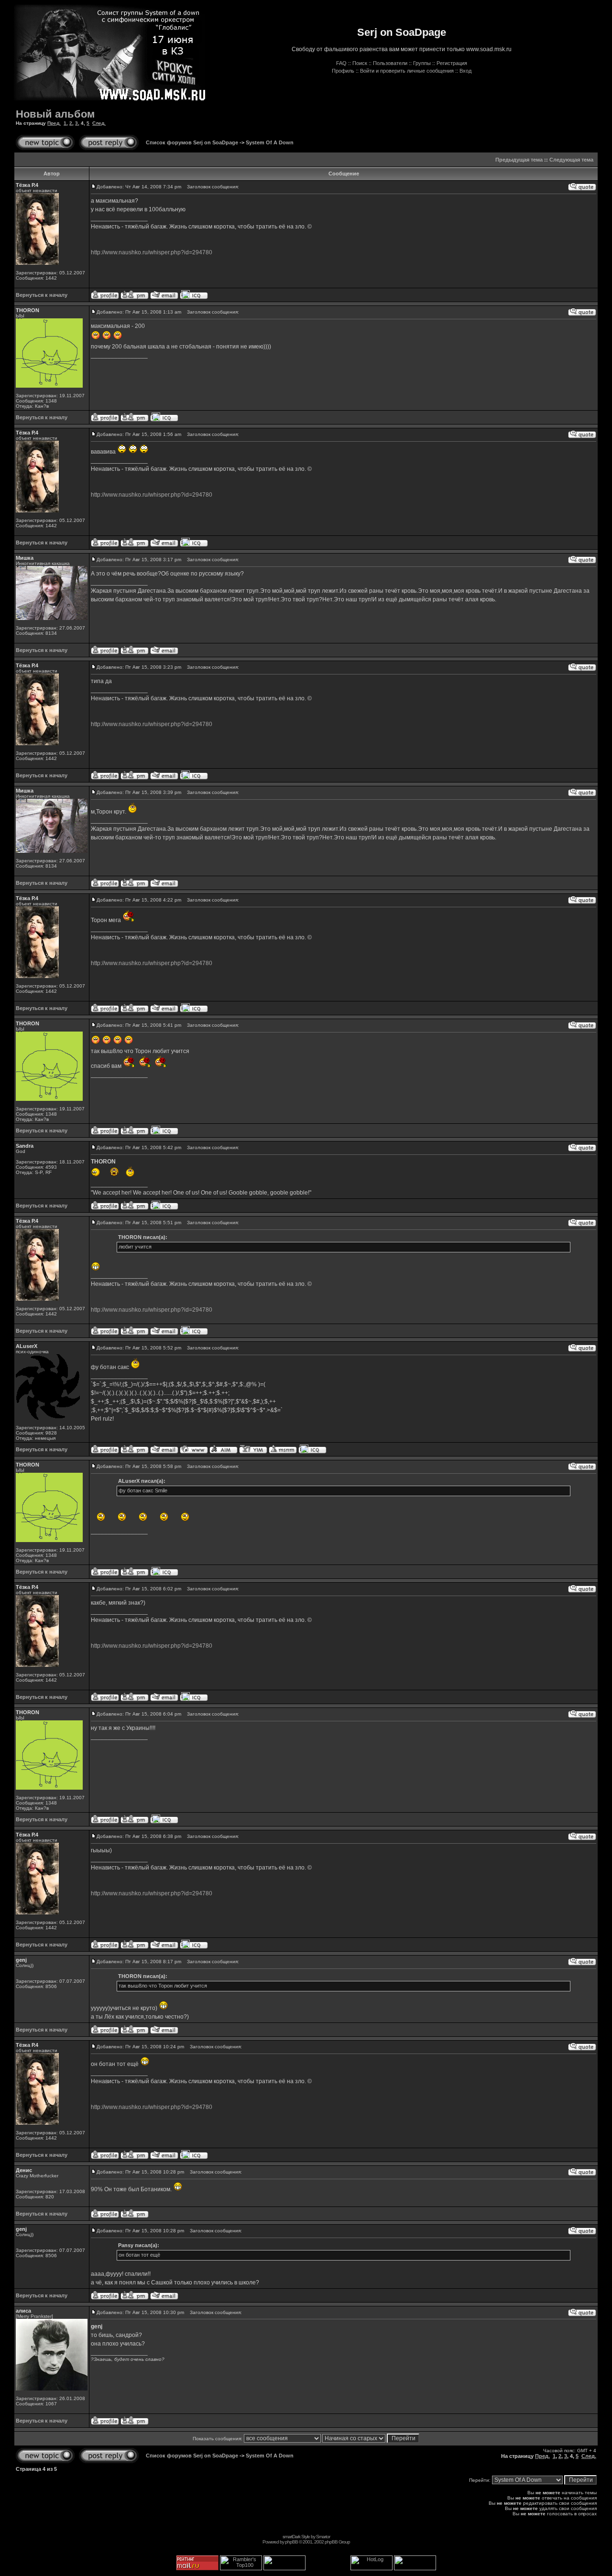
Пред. (54, 123)
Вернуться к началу (42, 295)
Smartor (323, 2537)
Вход (465, 71)
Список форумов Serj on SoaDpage (192, 142)
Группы (422, 63)
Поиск (360, 63)
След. (99, 123)
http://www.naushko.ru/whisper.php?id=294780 (152, 252)
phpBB (291, 2542)
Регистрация (452, 63)
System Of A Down (270, 142)
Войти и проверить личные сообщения (407, 71)
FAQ (341, 63)
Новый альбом (55, 114)
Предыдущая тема (519, 160)
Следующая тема (571, 160)
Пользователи (390, 63)
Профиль (343, 71)
